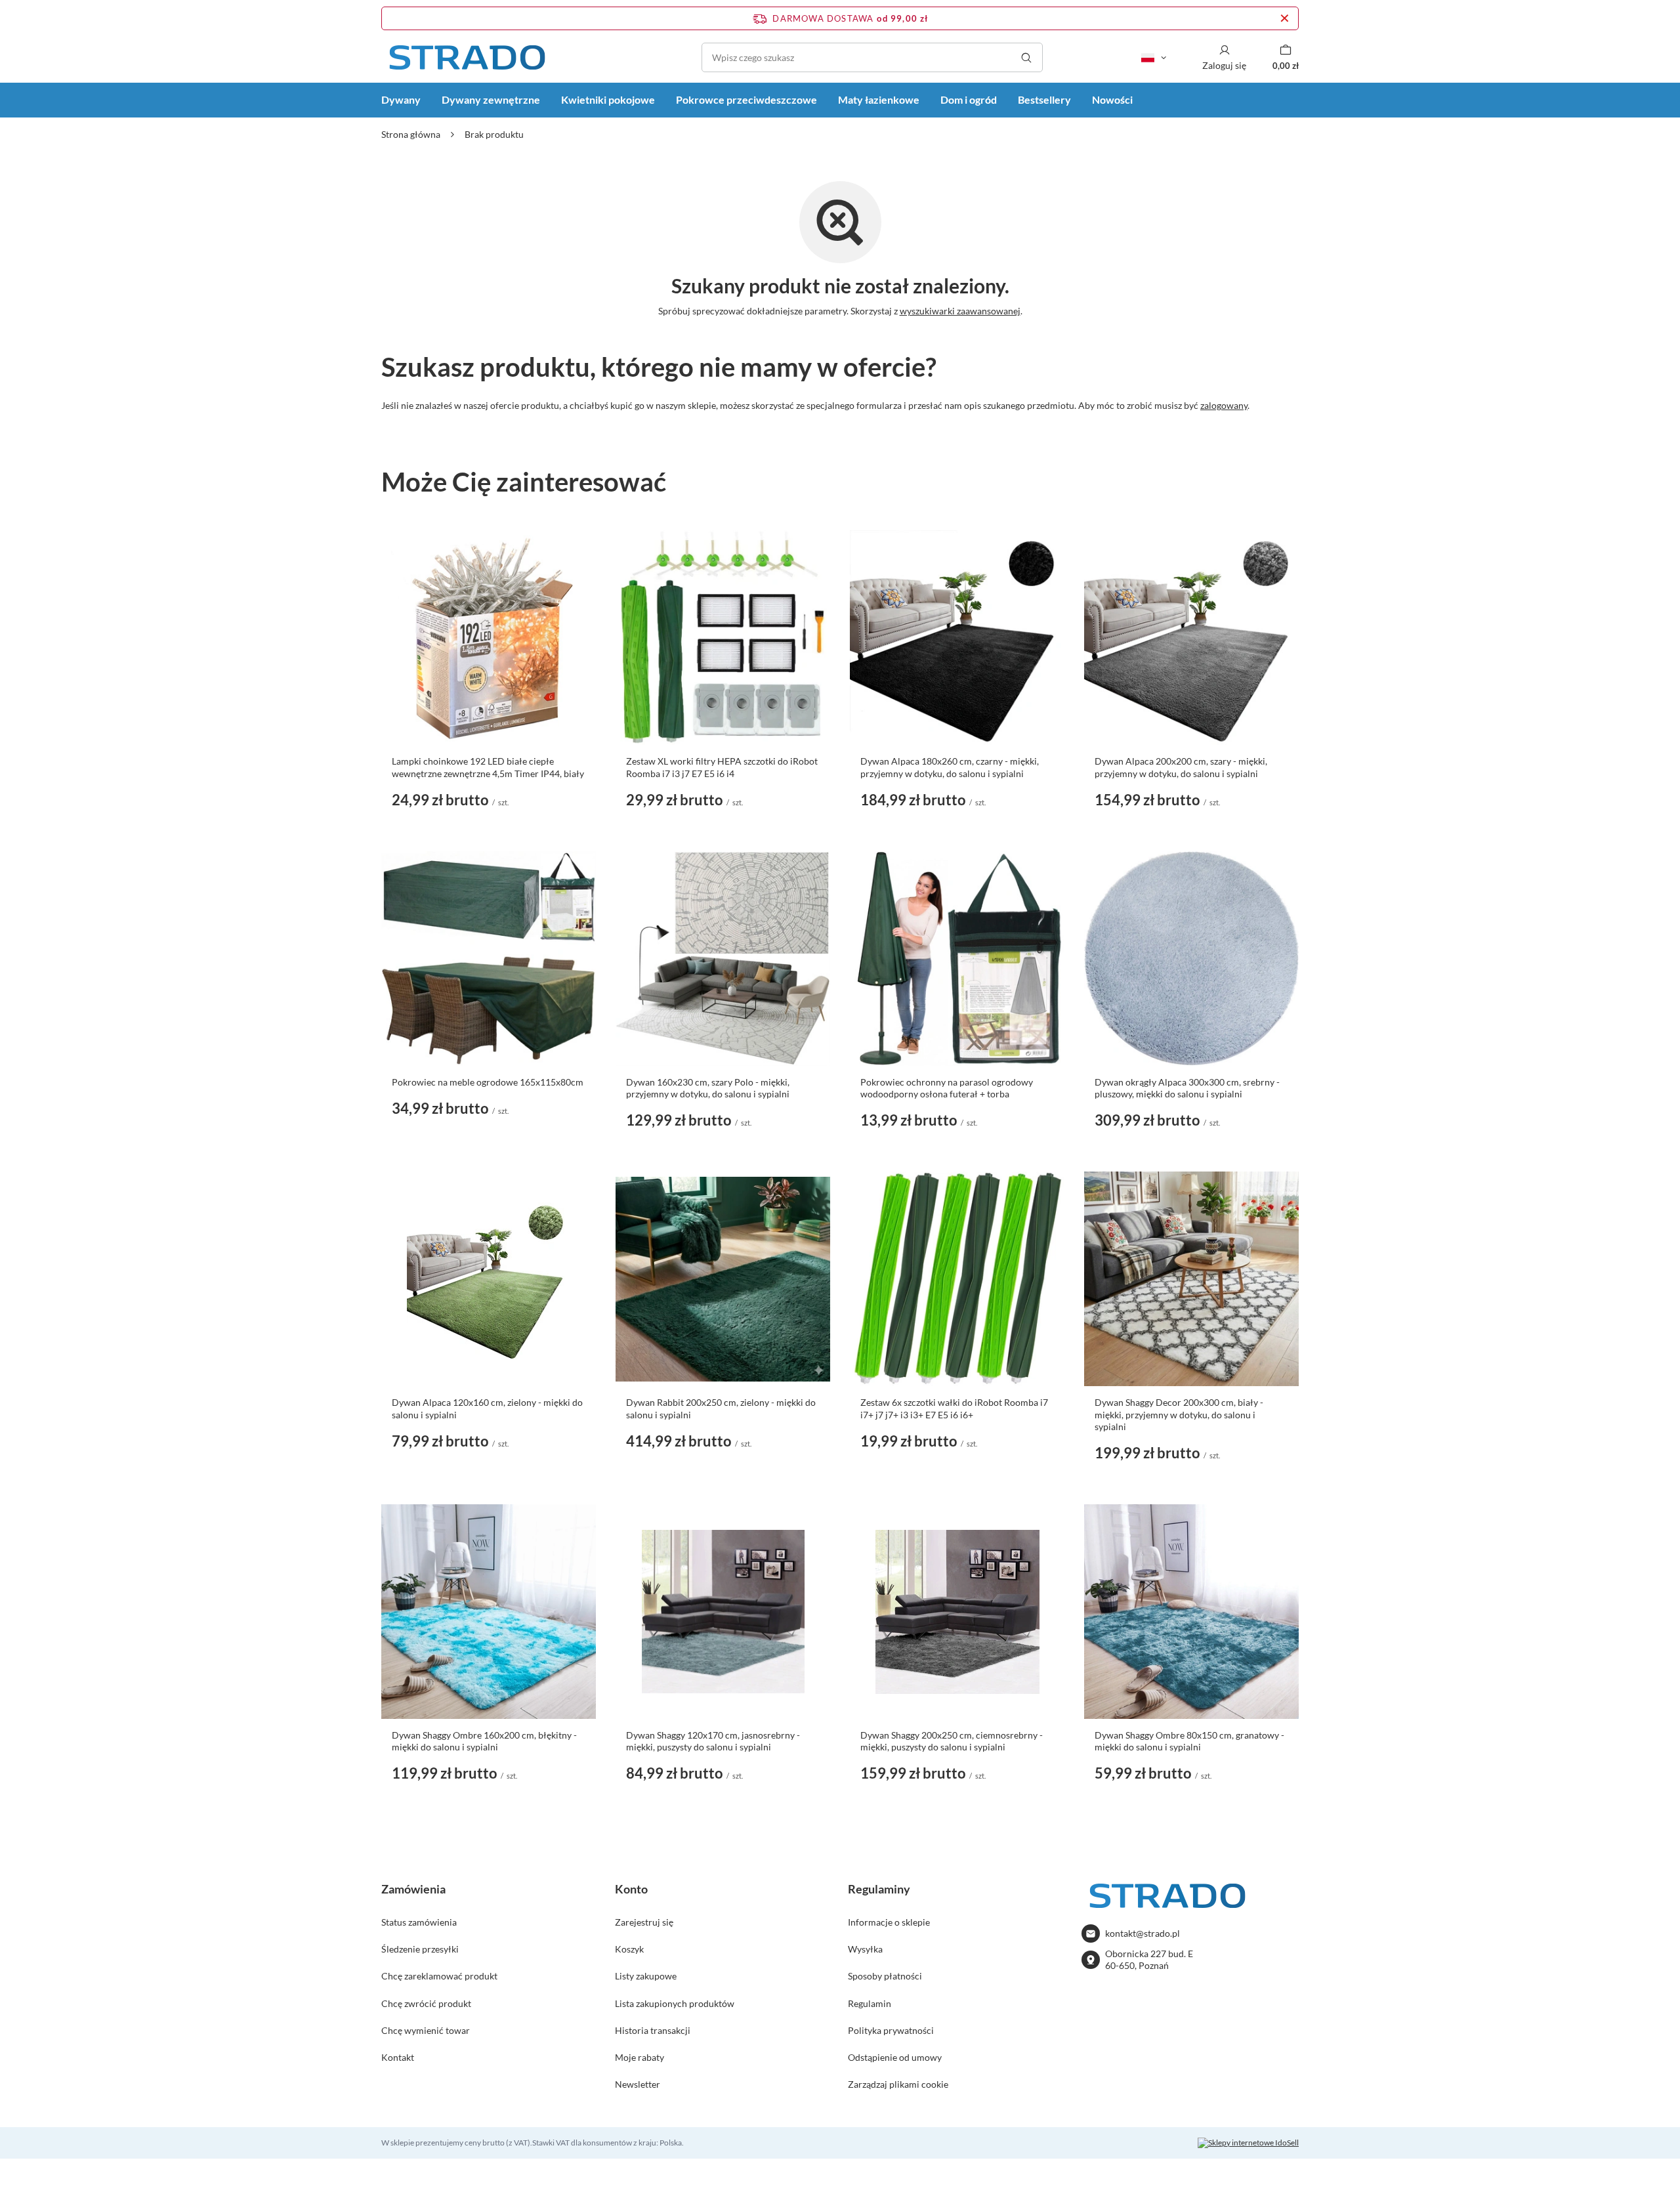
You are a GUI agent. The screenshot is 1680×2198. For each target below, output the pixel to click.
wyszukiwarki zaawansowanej (960, 311)
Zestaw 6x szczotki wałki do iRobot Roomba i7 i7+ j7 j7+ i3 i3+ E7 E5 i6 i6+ (954, 1408)
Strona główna (411, 134)
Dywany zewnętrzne (491, 99)
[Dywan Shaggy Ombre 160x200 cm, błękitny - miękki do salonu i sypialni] (489, 1612)
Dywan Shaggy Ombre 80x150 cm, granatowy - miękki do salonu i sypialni (1189, 1741)
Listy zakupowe (646, 1976)
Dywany (401, 99)
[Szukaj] (1026, 57)
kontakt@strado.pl (1143, 1933)
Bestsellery (1044, 99)
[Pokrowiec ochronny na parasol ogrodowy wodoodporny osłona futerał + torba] (957, 959)
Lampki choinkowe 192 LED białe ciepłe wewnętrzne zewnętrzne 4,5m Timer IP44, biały (488, 767)
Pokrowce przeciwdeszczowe (746, 99)
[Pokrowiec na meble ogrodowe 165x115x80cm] (489, 959)
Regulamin (870, 2003)
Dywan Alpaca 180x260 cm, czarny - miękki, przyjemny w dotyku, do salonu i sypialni (950, 767)
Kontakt (398, 2057)
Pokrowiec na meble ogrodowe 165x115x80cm (488, 1082)
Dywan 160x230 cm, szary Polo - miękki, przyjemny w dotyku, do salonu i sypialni (708, 1088)
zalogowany (1224, 405)
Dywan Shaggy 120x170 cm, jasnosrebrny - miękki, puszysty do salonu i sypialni (713, 1741)
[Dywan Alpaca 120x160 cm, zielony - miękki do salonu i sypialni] (489, 1279)
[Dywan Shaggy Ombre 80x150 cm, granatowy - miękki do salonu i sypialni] (1191, 1612)
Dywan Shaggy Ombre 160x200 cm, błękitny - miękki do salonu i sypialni (484, 1741)
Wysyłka (865, 1949)
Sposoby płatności (885, 1976)
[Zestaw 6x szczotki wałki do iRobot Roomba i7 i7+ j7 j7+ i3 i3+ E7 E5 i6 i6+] (957, 1279)
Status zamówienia (419, 1922)
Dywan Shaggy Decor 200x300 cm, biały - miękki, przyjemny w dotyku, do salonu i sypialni (1179, 1414)
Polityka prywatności (891, 2030)
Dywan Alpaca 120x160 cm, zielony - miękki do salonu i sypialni (487, 1408)
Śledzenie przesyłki (420, 1949)
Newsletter (638, 2084)
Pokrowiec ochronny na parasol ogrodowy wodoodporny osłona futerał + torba (947, 1088)
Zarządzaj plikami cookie (898, 2084)
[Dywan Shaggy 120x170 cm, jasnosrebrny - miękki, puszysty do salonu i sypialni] (723, 1612)
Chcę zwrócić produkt (426, 2003)
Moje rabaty (640, 2057)
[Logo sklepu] (467, 57)
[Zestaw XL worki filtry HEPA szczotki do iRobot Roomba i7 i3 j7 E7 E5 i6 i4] (723, 638)
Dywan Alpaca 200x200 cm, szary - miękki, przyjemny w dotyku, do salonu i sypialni (1181, 767)
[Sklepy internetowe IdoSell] (1248, 2143)
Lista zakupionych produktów (675, 2003)
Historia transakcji (653, 2030)
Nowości (1112, 99)
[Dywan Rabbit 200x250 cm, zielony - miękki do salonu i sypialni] (723, 1279)
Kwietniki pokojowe (608, 99)
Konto (631, 1889)
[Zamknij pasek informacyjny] (1285, 18)
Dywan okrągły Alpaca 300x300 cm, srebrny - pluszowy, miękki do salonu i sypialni (1187, 1088)
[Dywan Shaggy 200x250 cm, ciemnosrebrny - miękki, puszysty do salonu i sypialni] (957, 1612)
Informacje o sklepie (889, 1922)
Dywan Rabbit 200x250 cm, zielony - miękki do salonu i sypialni (721, 1408)
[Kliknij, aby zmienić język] (1154, 58)
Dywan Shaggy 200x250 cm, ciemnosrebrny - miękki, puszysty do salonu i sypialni (952, 1741)
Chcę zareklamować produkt (439, 1976)
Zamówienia (413, 1889)
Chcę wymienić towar (426, 2030)
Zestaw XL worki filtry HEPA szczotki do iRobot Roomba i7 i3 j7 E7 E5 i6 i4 (722, 767)
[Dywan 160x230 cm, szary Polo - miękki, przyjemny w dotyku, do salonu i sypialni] (723, 959)
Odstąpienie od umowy (895, 2057)
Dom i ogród (969, 99)
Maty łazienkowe (879, 99)
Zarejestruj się (644, 1922)
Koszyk (629, 1949)
